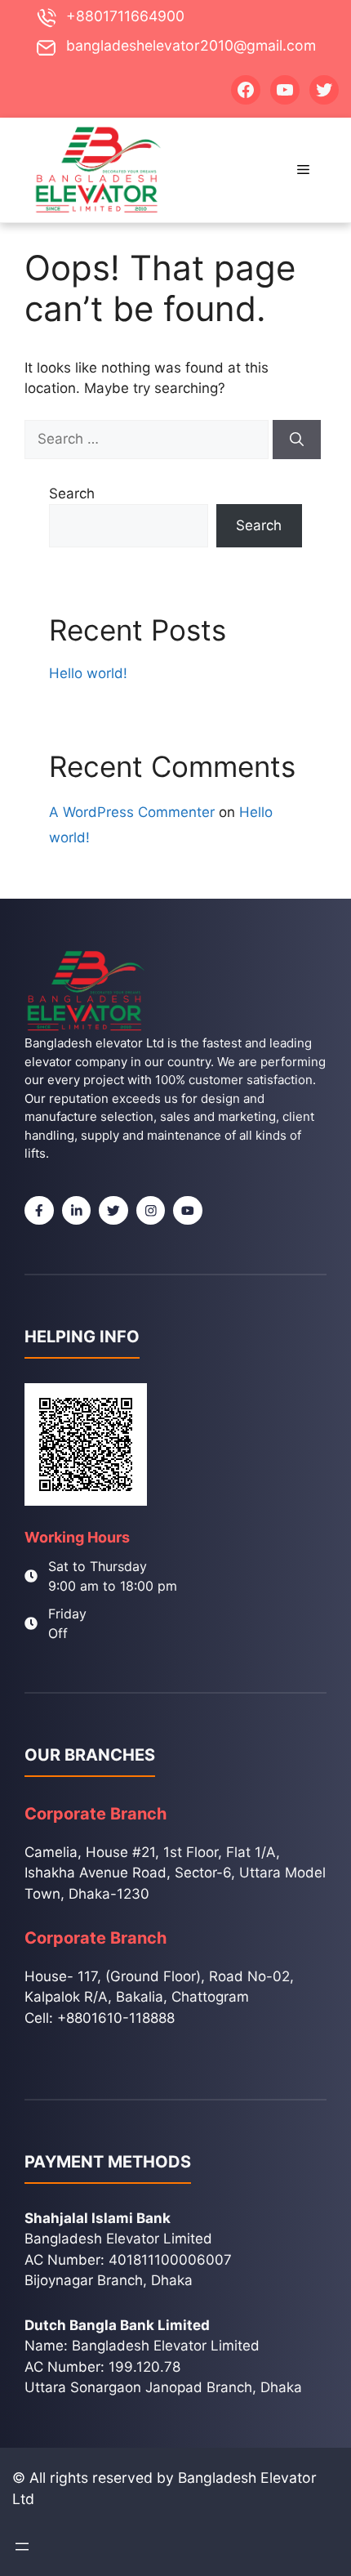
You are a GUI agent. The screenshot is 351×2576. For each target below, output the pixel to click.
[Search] (297, 440)
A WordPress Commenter (132, 812)
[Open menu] (22, 2547)
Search (72, 493)
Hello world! (88, 673)
